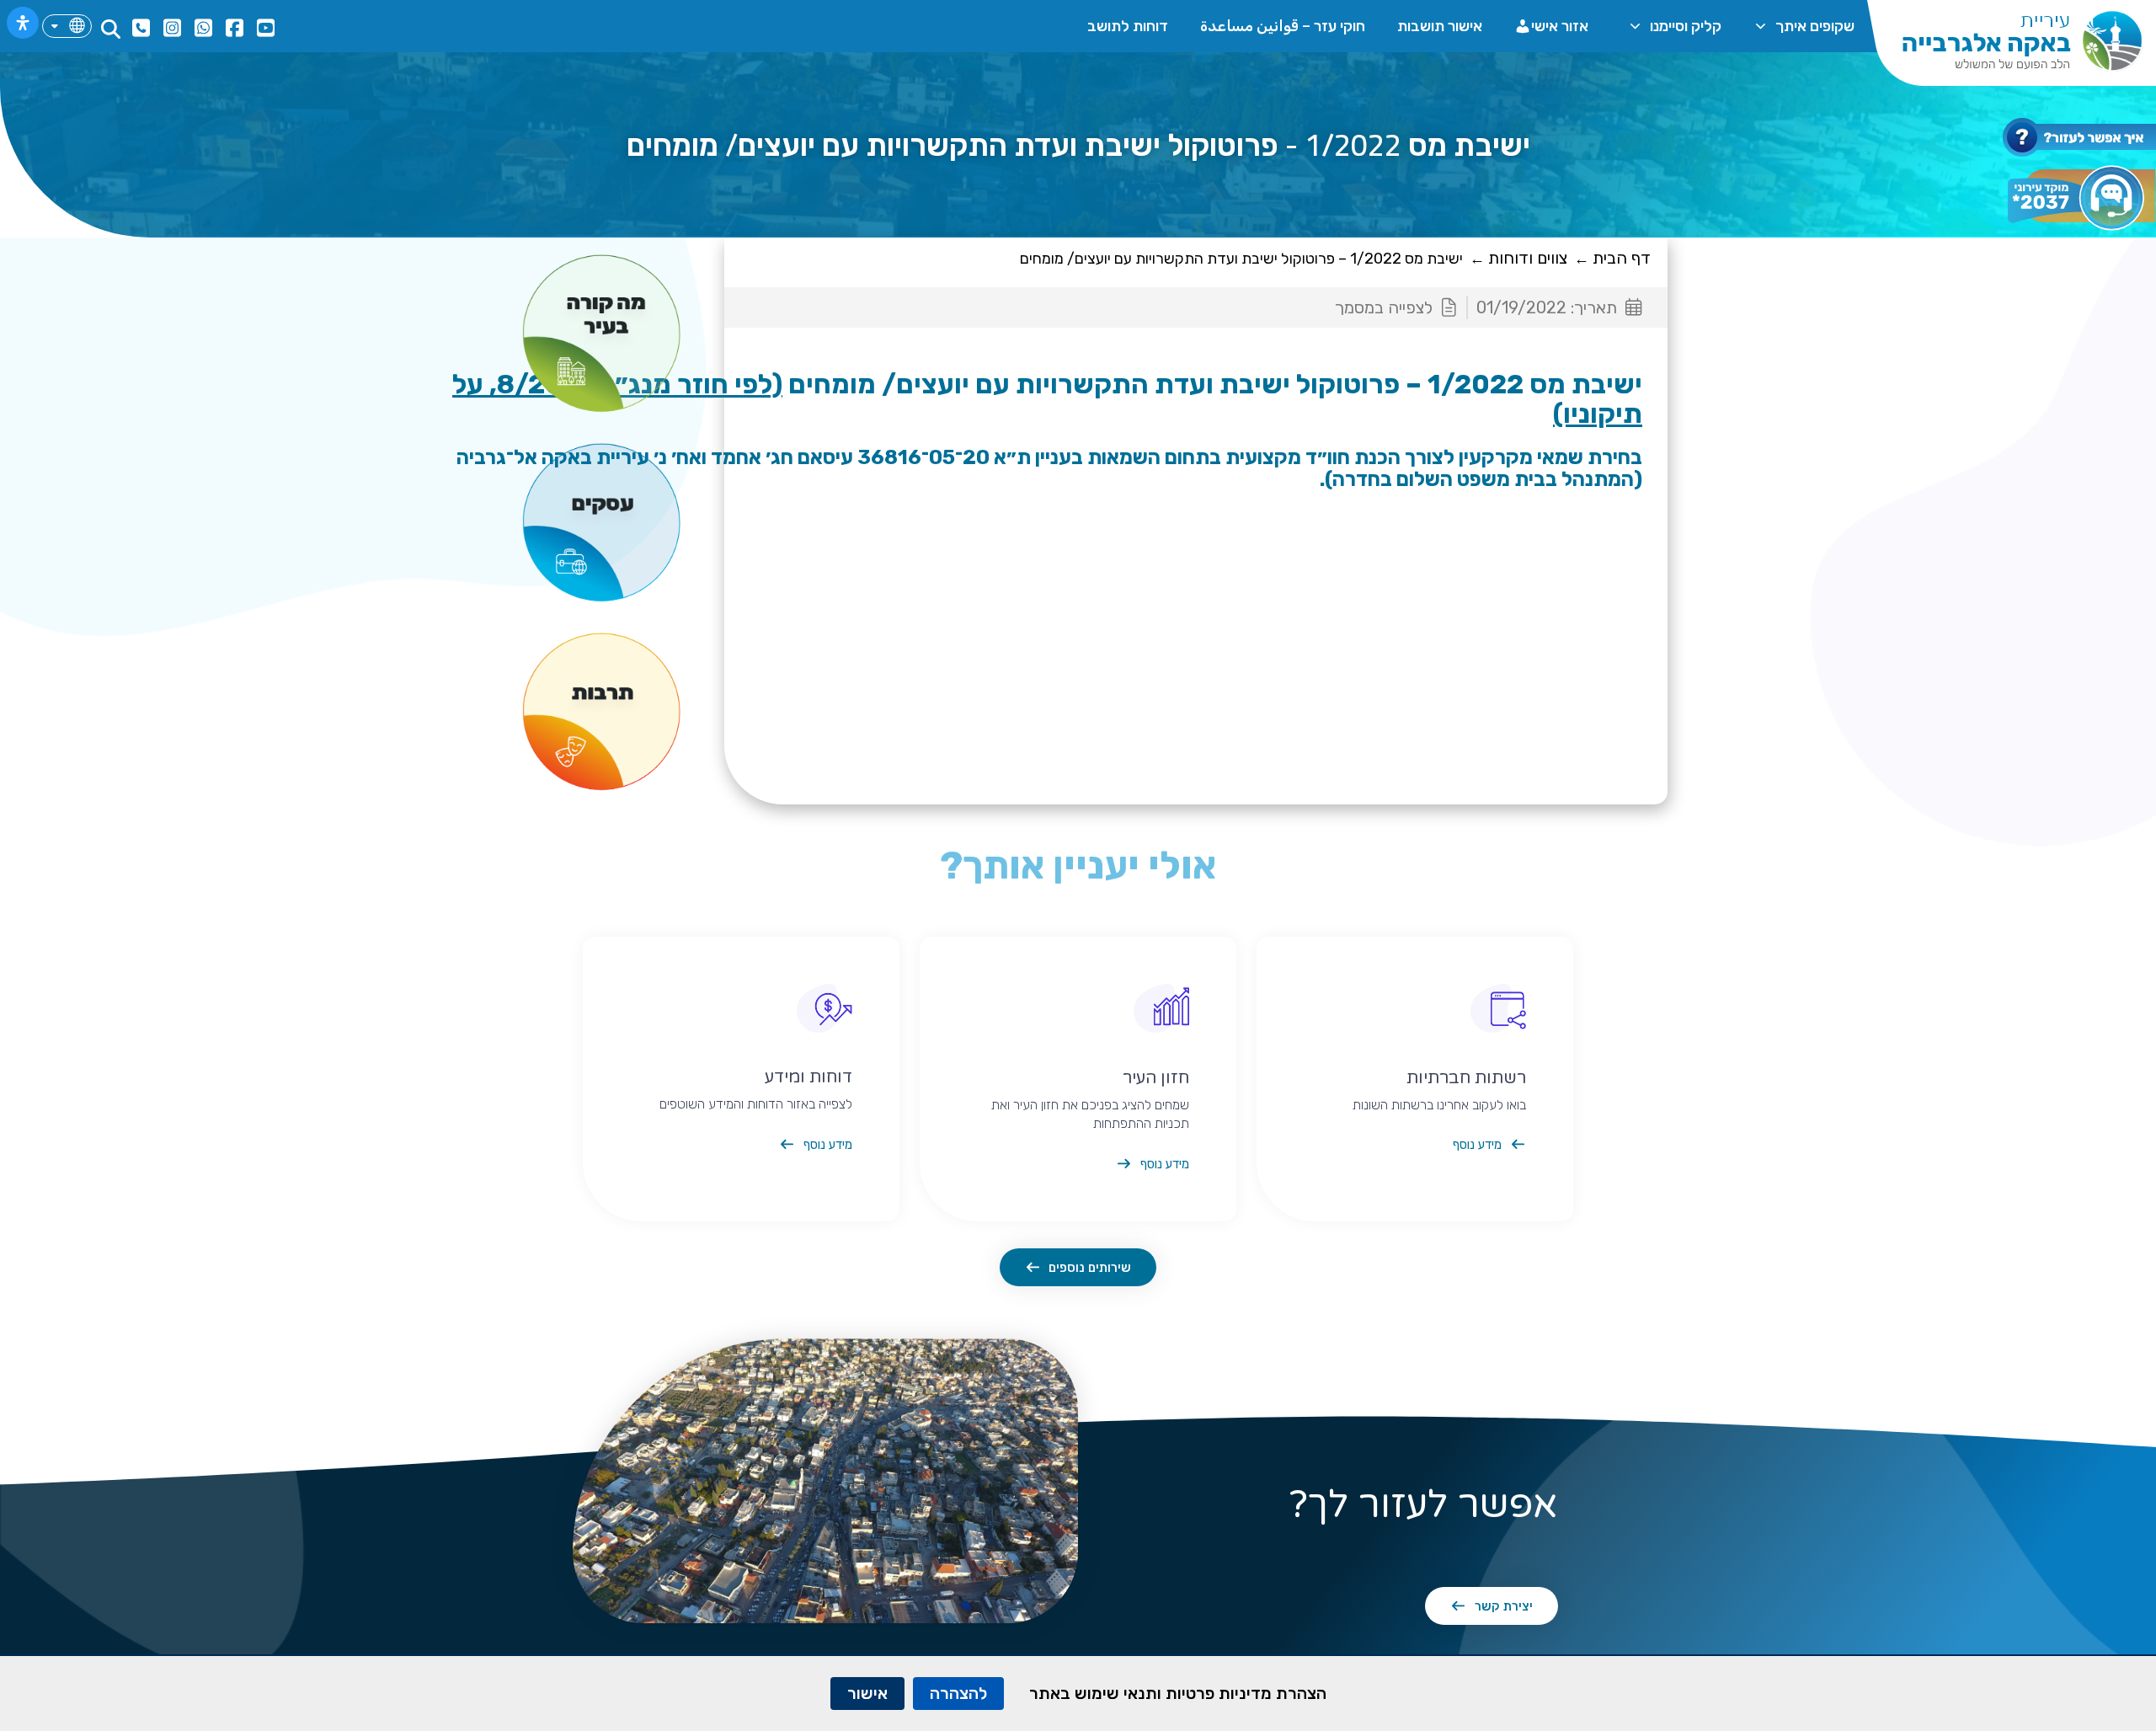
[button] (111, 29)
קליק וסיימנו (1686, 26)
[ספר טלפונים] (139, 28)
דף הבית (1622, 258)
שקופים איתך (1815, 26)
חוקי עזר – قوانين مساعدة (1283, 26)
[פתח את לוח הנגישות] (23, 23)
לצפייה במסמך (1384, 307)
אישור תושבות (1440, 26)
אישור (867, 1693)
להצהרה (958, 1693)
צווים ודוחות (1528, 258)
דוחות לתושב (1128, 26)
